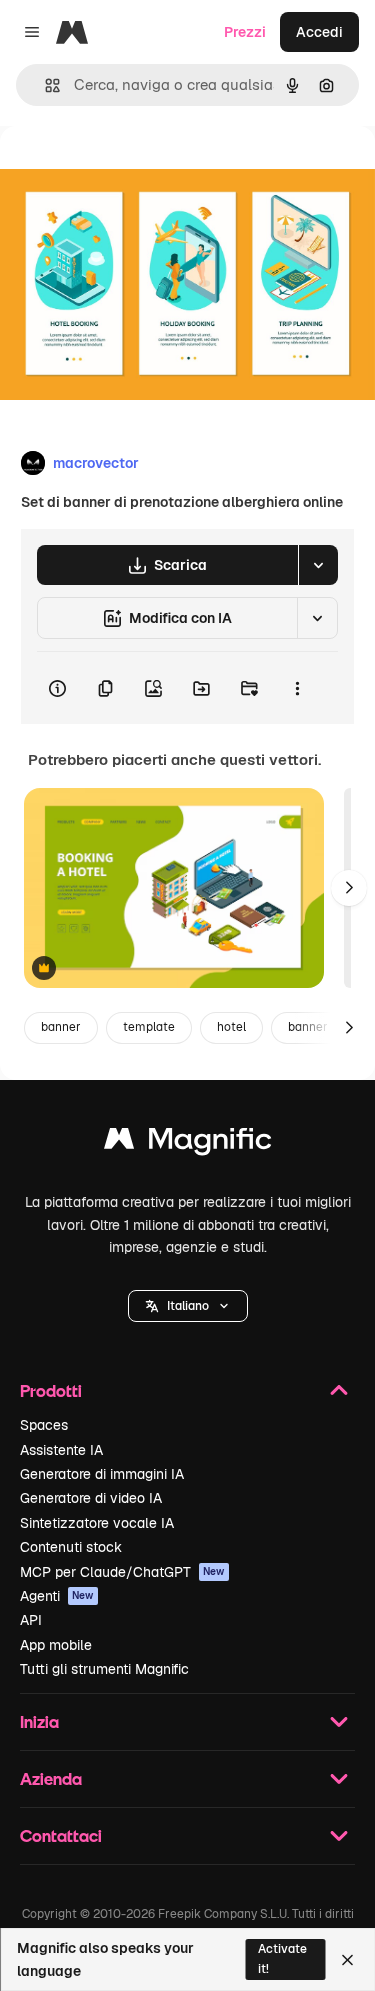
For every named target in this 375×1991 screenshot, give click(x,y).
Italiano (188, 1306)
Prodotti (51, 1390)
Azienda (51, 1778)
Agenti (57, 1596)
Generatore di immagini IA (102, 1474)
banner (61, 1027)
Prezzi (245, 32)
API (31, 1620)
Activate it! (282, 1958)
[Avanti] (349, 888)
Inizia (39, 1721)
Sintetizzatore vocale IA (97, 1523)
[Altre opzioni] (297, 688)
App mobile (56, 1645)
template (149, 1027)
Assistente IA (61, 1450)
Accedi (319, 32)
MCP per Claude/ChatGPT (122, 1572)
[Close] (347, 1960)
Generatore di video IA (91, 1498)
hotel (231, 1027)
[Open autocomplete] (44, 85)
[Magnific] (188, 1143)
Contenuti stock (71, 1547)
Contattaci (61, 1835)
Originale (132, 171)
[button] (188, 1306)
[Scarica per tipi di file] (318, 565)
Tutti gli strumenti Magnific (104, 1669)
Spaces (44, 1425)
